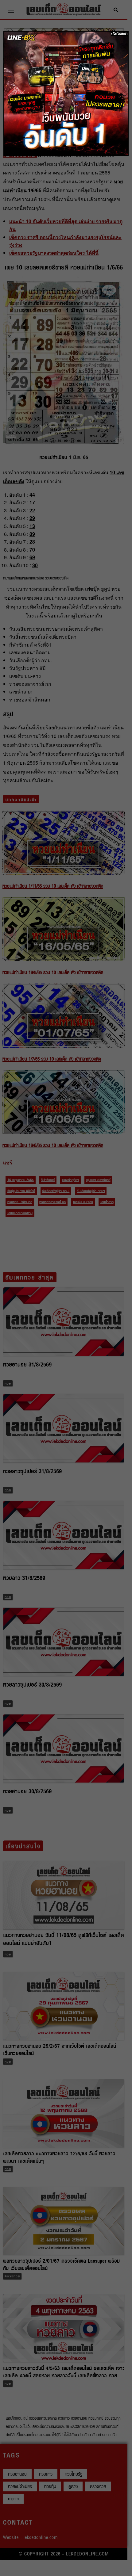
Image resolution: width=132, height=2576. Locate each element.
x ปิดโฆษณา (119, 34)
